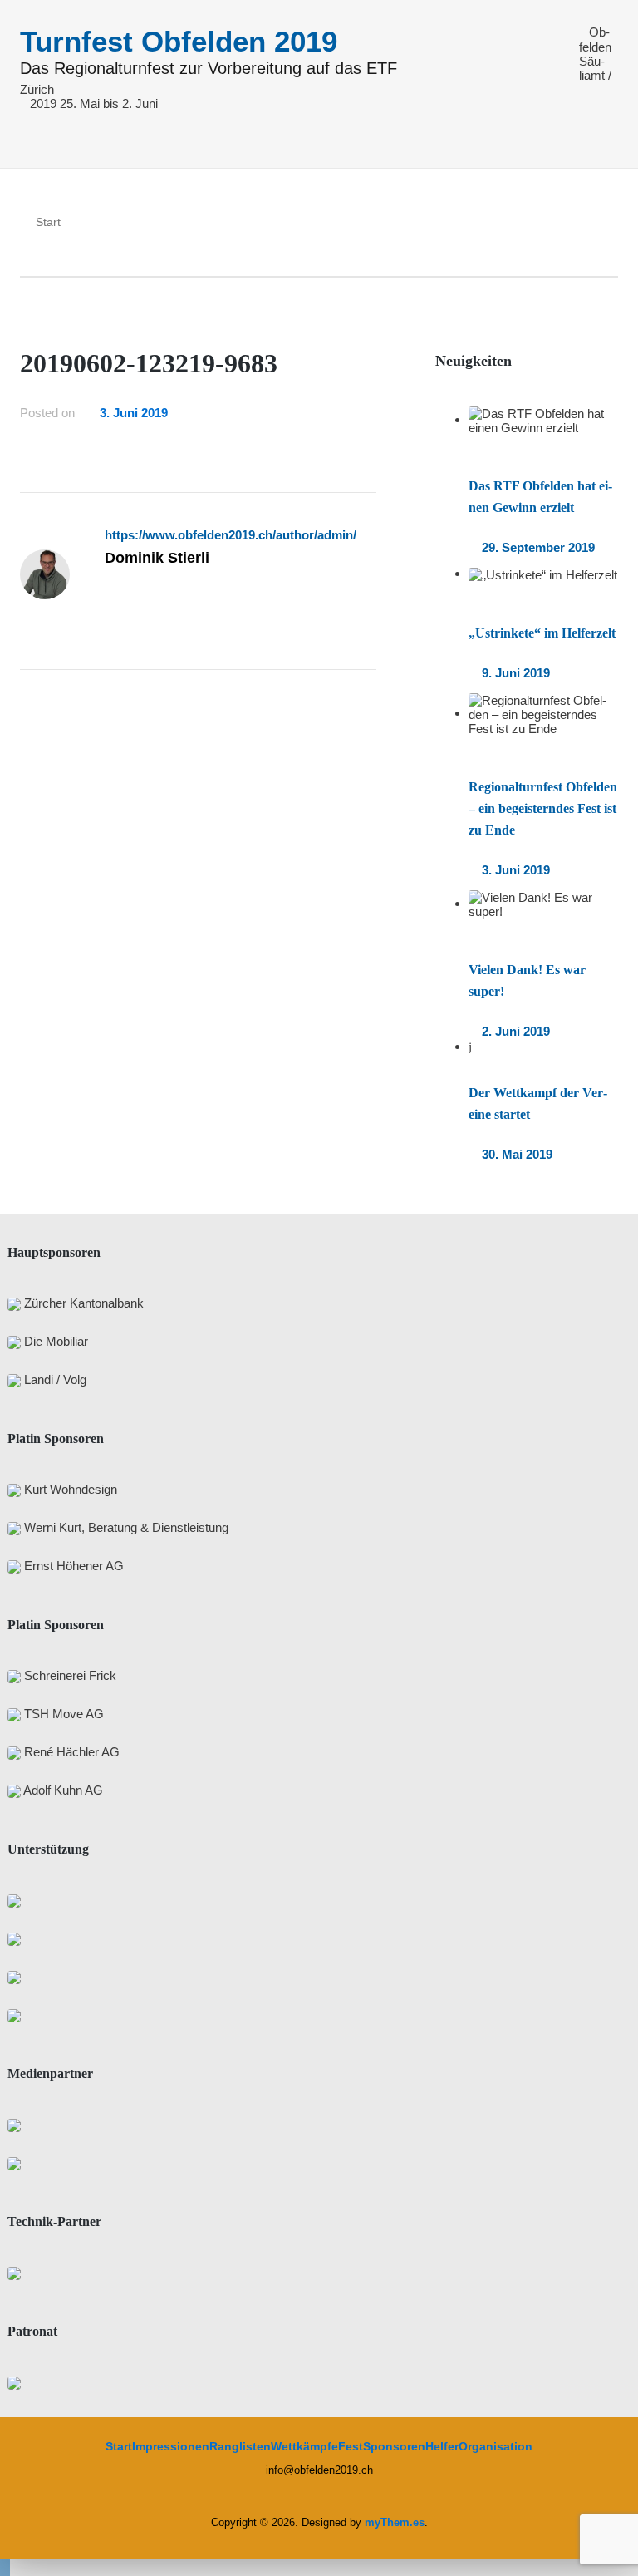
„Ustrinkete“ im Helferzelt (542, 633)
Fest (351, 2446)
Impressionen (171, 2446)
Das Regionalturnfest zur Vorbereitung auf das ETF (209, 69)
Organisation (496, 2446)
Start (119, 2446)
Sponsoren (394, 2446)
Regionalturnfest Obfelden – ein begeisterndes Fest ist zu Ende (543, 808)
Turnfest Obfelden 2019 (179, 41)
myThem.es (395, 2522)
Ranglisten (240, 2446)
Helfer (442, 2446)
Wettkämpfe (304, 2446)
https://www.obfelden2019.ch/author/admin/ (231, 535)
